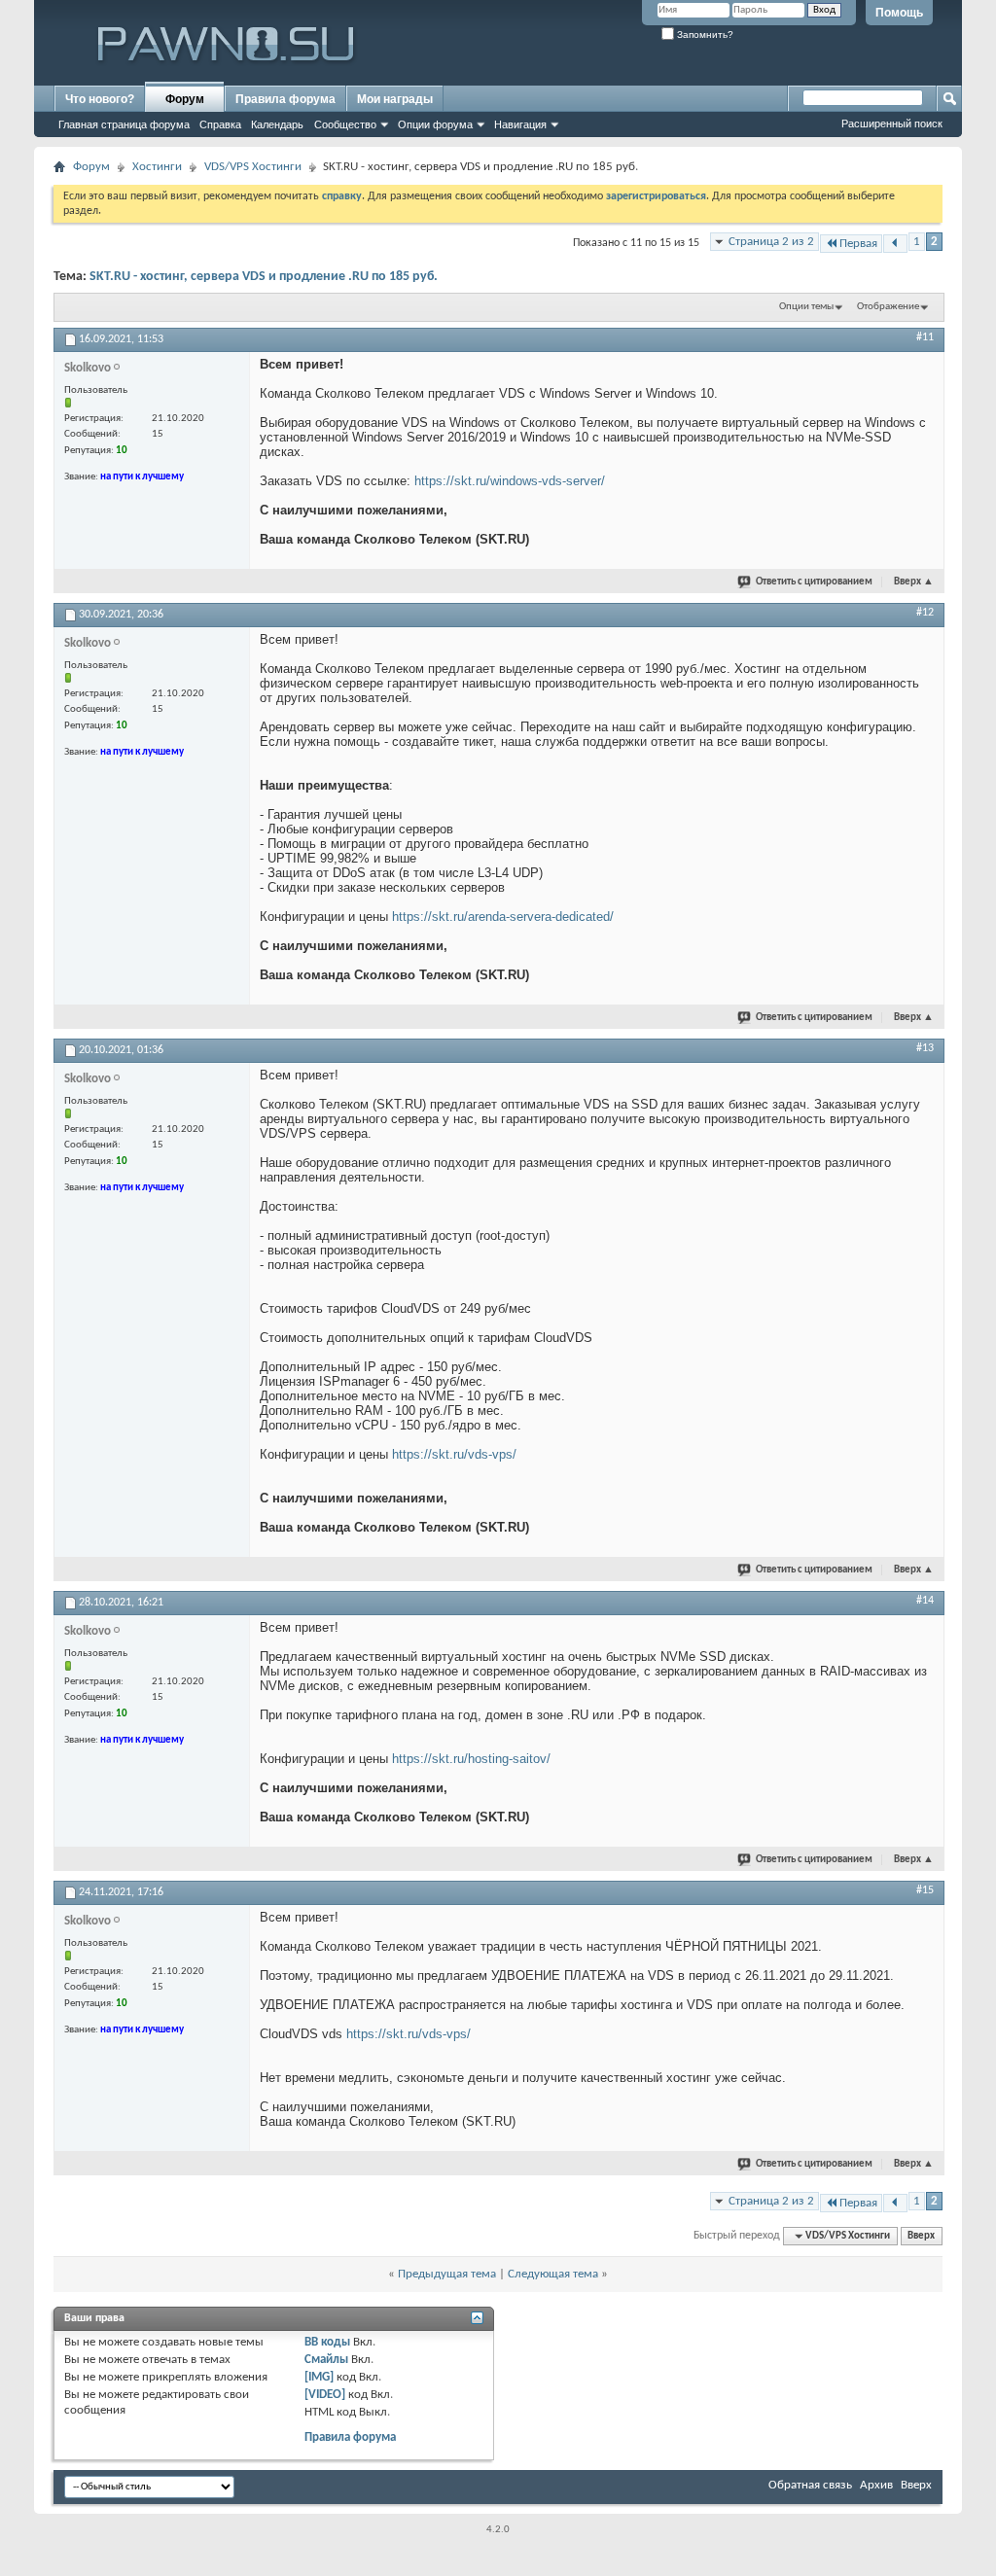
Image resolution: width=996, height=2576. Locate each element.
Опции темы (806, 307)
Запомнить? (704, 35)
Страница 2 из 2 (771, 242)
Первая (858, 244)
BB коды (327, 2342)
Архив (876, 2485)
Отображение (888, 307)
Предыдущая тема (447, 2274)
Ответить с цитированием (814, 582)
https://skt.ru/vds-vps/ (454, 1454)
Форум (185, 99)
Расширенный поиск (892, 124)
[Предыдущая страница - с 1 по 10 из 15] (895, 244)
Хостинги (157, 167)
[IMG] (319, 2377)
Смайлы (326, 2360)
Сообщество (345, 124)
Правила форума (285, 99)
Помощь (899, 13)
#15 (925, 1890)
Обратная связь (810, 2485)
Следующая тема (553, 2274)
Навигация (520, 124)
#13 (925, 1048)
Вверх (914, 582)
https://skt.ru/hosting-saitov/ (471, 1759)
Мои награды (395, 99)
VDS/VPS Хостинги (253, 167)
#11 (925, 337)
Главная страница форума (124, 124)
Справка (220, 124)
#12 (925, 613)
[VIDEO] (325, 2395)
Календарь (277, 124)
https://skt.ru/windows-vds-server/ (510, 481)
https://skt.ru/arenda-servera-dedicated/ (503, 917)
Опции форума (435, 124)
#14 (925, 1601)
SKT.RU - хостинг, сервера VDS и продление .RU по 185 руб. (264, 277)
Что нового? (100, 99)
